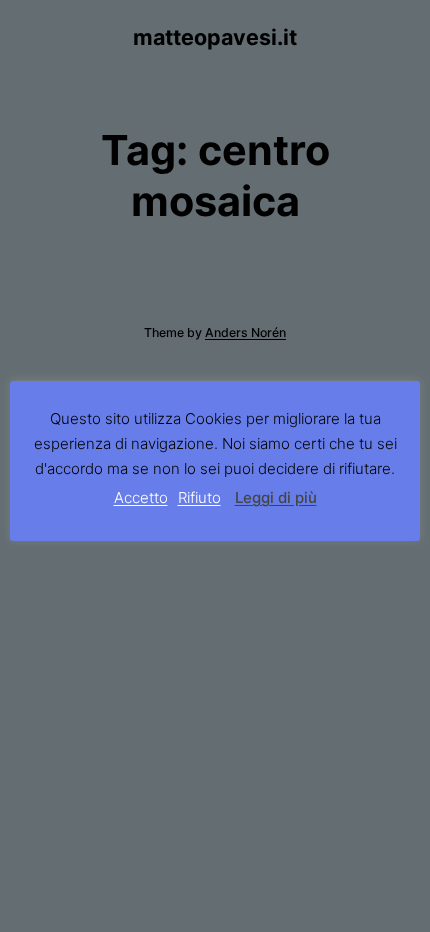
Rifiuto (199, 497)
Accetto (141, 497)
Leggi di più (276, 497)
